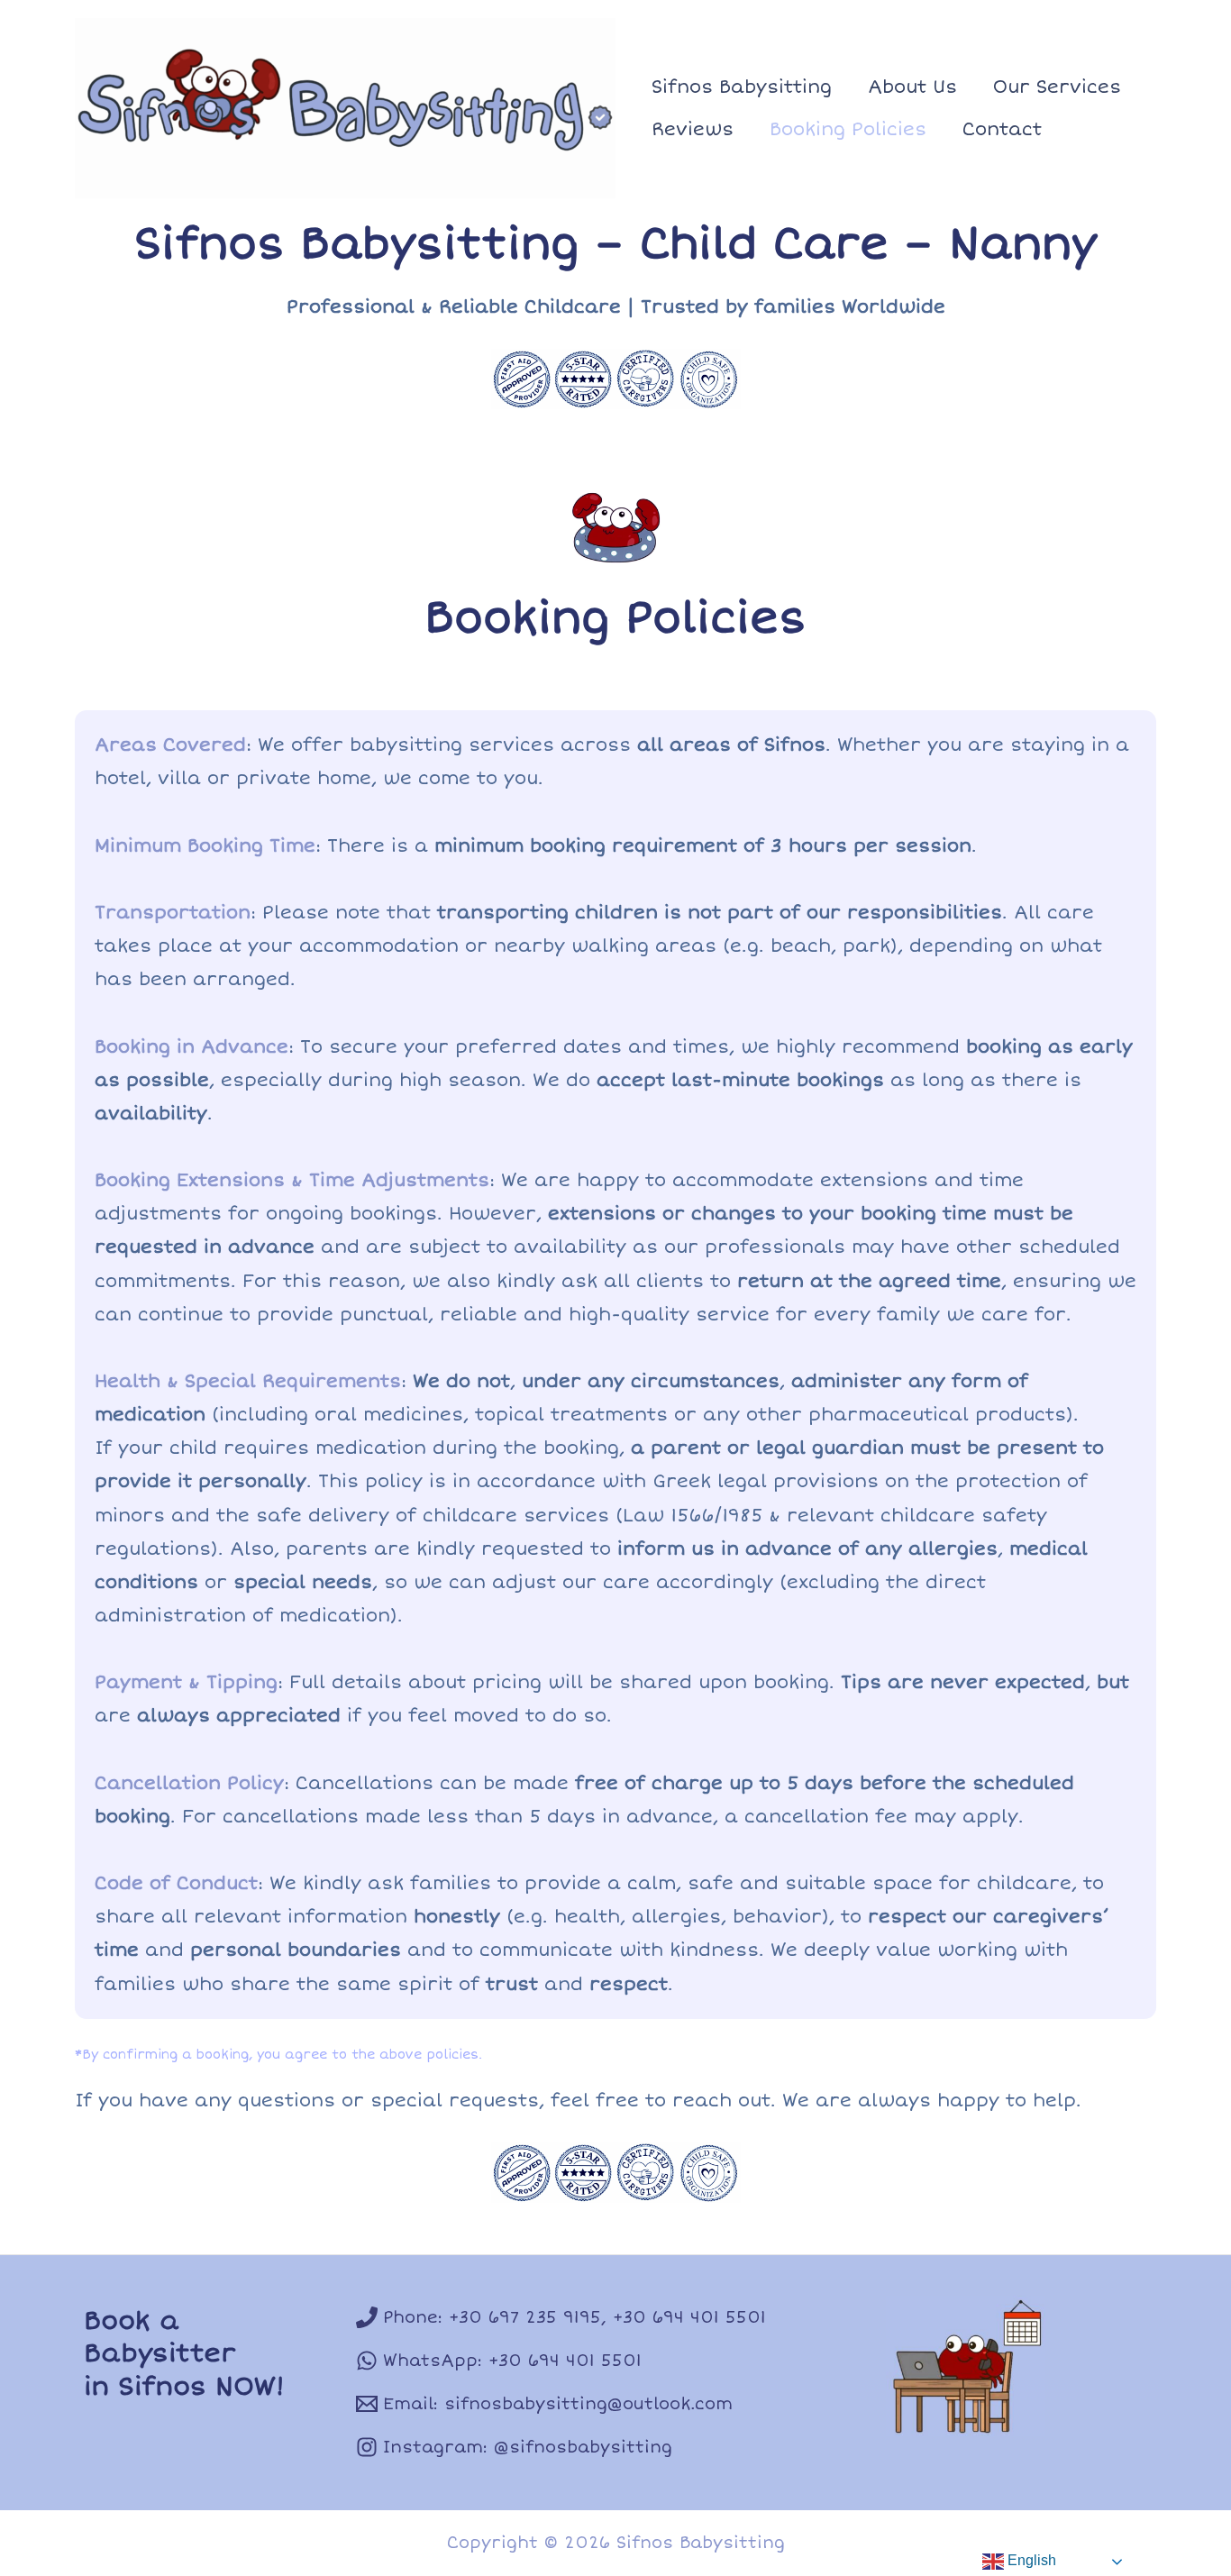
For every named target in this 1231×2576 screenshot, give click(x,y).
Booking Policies (848, 129)
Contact (1002, 129)
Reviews (693, 129)
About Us (912, 87)
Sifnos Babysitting (742, 87)
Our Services (1057, 87)
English (1030, 2560)
